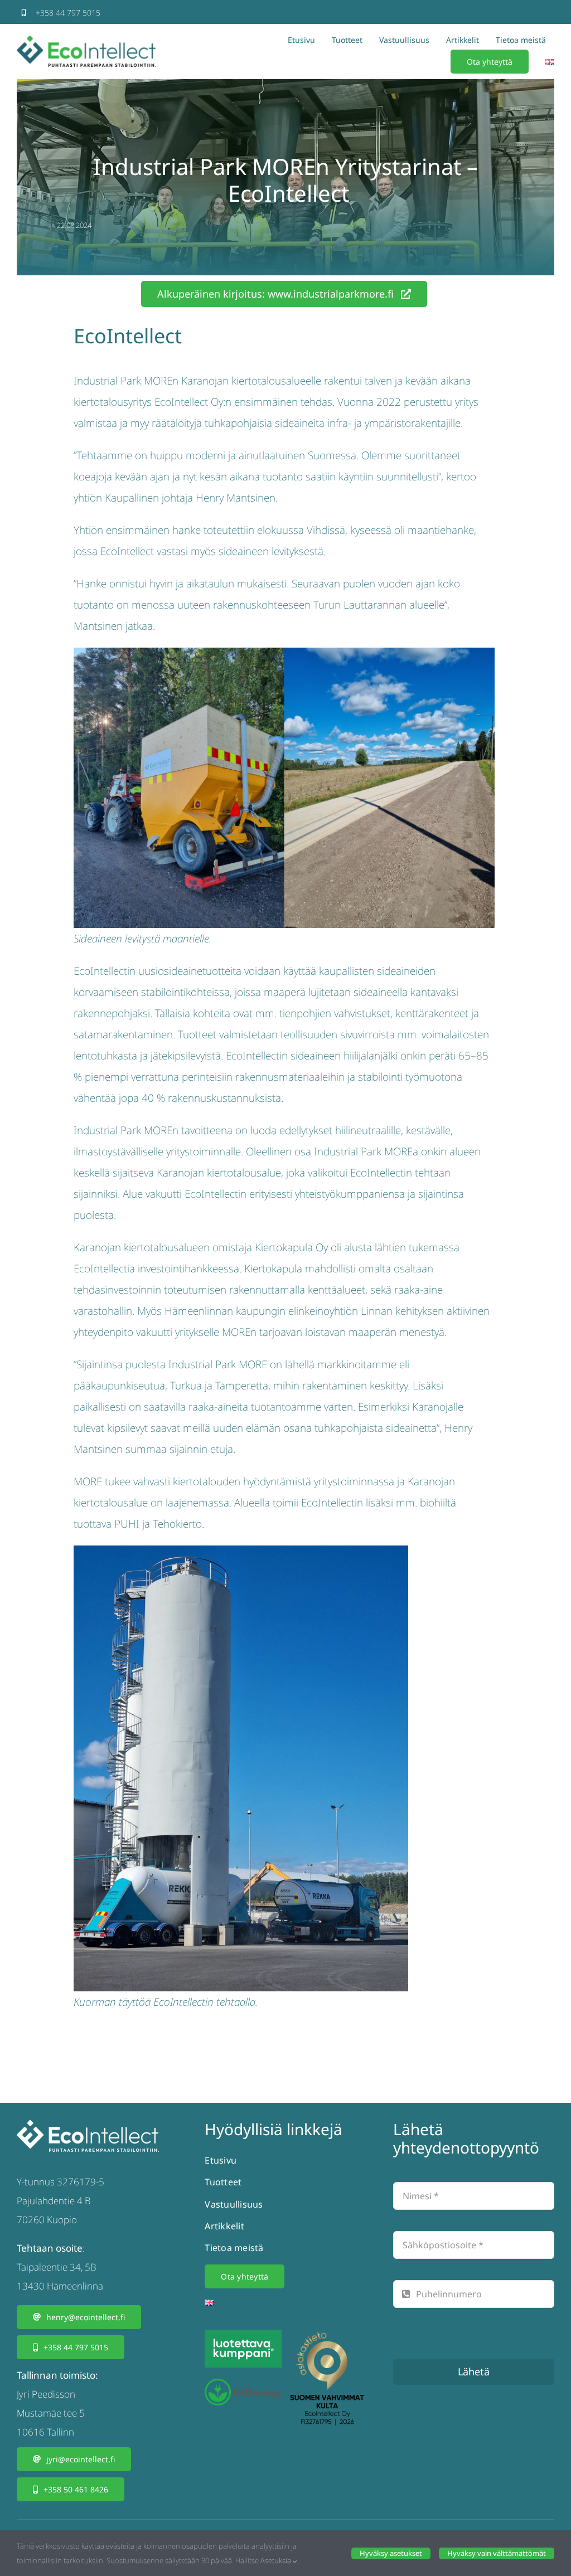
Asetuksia (277, 2560)
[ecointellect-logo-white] (88, 2125)
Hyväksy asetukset (391, 2553)
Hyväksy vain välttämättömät (497, 2553)
